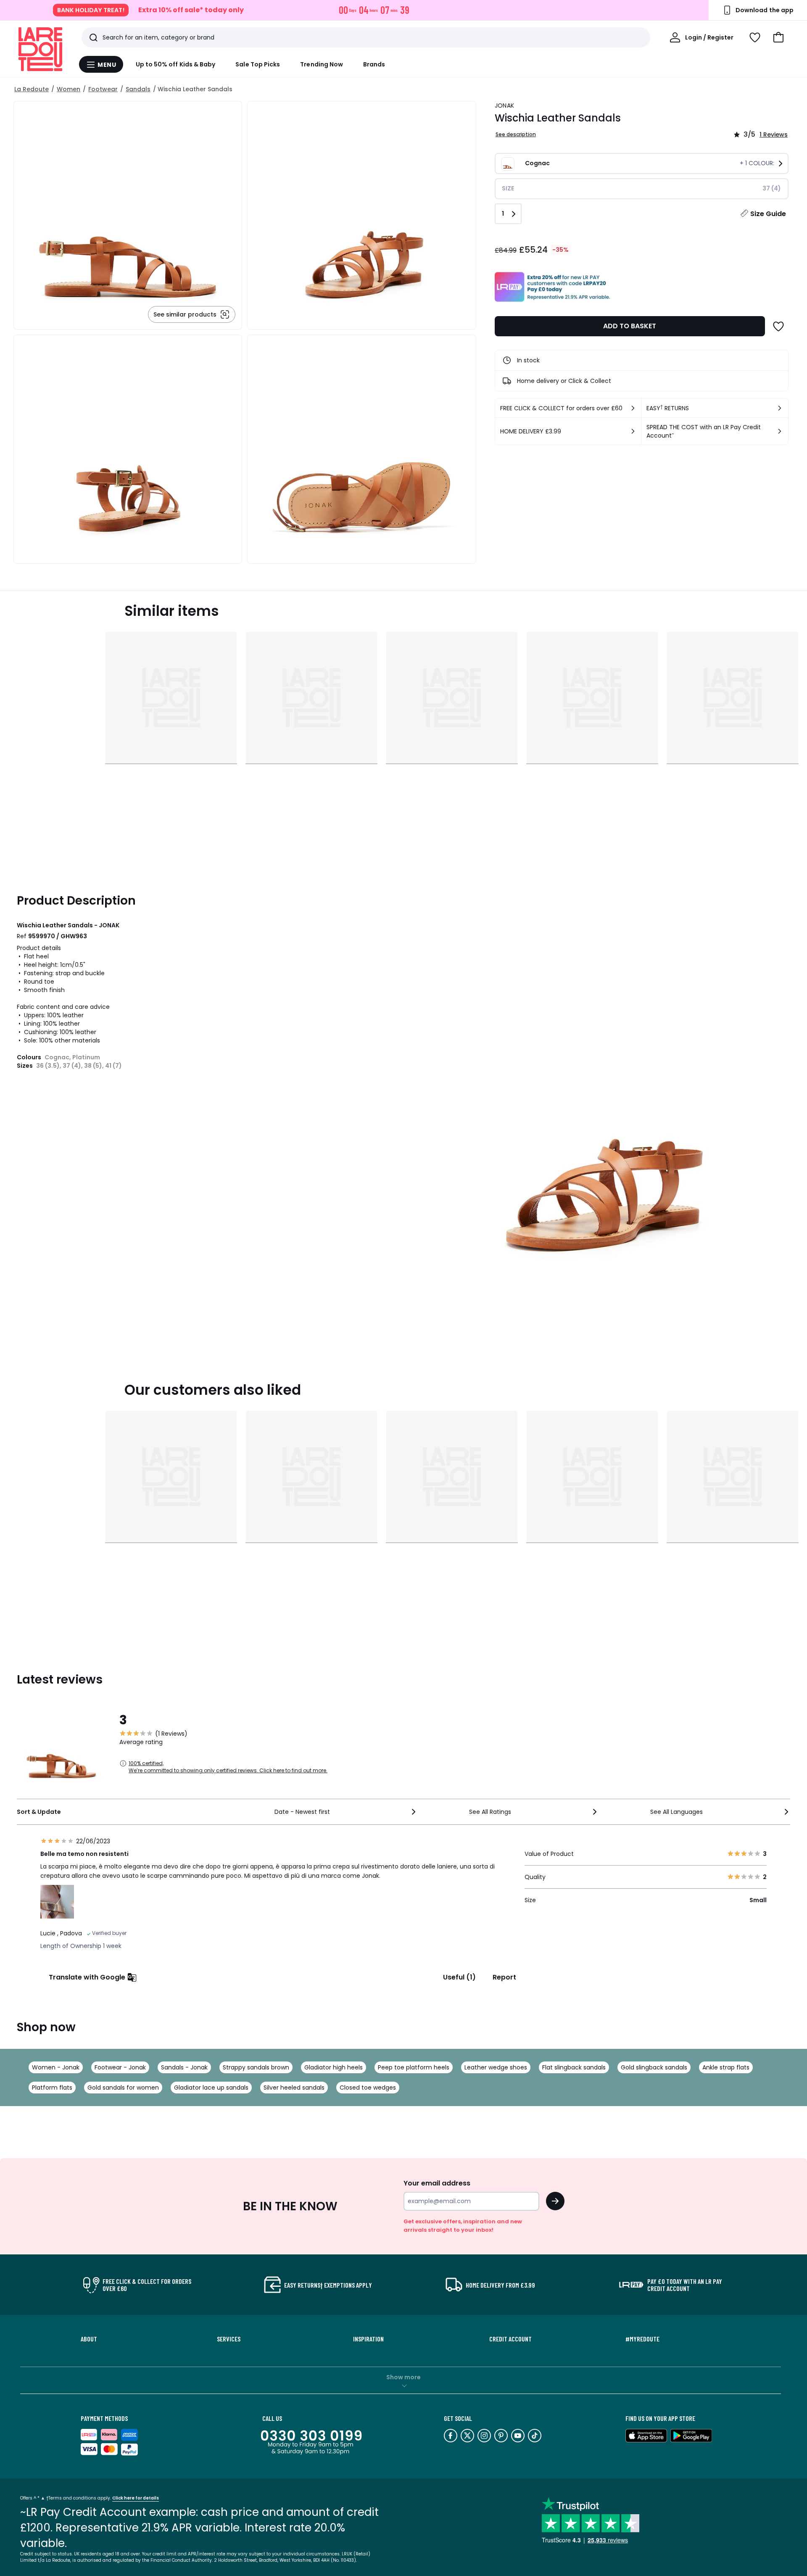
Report (504, 1977)
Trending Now (322, 64)
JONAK (504, 106)
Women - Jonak (56, 2067)
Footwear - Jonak (120, 2067)
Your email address (437, 2183)
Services (229, 2339)
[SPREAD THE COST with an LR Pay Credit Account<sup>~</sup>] (780, 431)
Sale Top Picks (258, 64)
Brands (374, 64)
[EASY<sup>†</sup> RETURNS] (780, 408)
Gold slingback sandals (654, 2067)
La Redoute (32, 89)
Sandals (138, 89)
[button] (778, 37)
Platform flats (52, 2088)
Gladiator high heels (334, 2067)
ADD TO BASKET (630, 326)
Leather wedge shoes (496, 2067)
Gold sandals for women (123, 2088)
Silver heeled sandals (294, 2088)
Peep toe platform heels (414, 2067)
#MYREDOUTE (642, 2339)
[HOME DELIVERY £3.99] (633, 431)
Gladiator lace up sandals (211, 2088)
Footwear (103, 89)
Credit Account (510, 2339)
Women (69, 89)
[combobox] (346, 1812)
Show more (403, 2377)
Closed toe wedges (368, 2088)
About (89, 2339)
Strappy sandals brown (256, 2067)
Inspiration (368, 2339)
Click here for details (136, 2498)
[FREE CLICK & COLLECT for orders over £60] (633, 408)
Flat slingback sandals (574, 2067)
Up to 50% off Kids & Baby (176, 64)
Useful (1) (459, 1977)
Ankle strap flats (726, 2067)
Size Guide (768, 214)
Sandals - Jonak (184, 2067)
